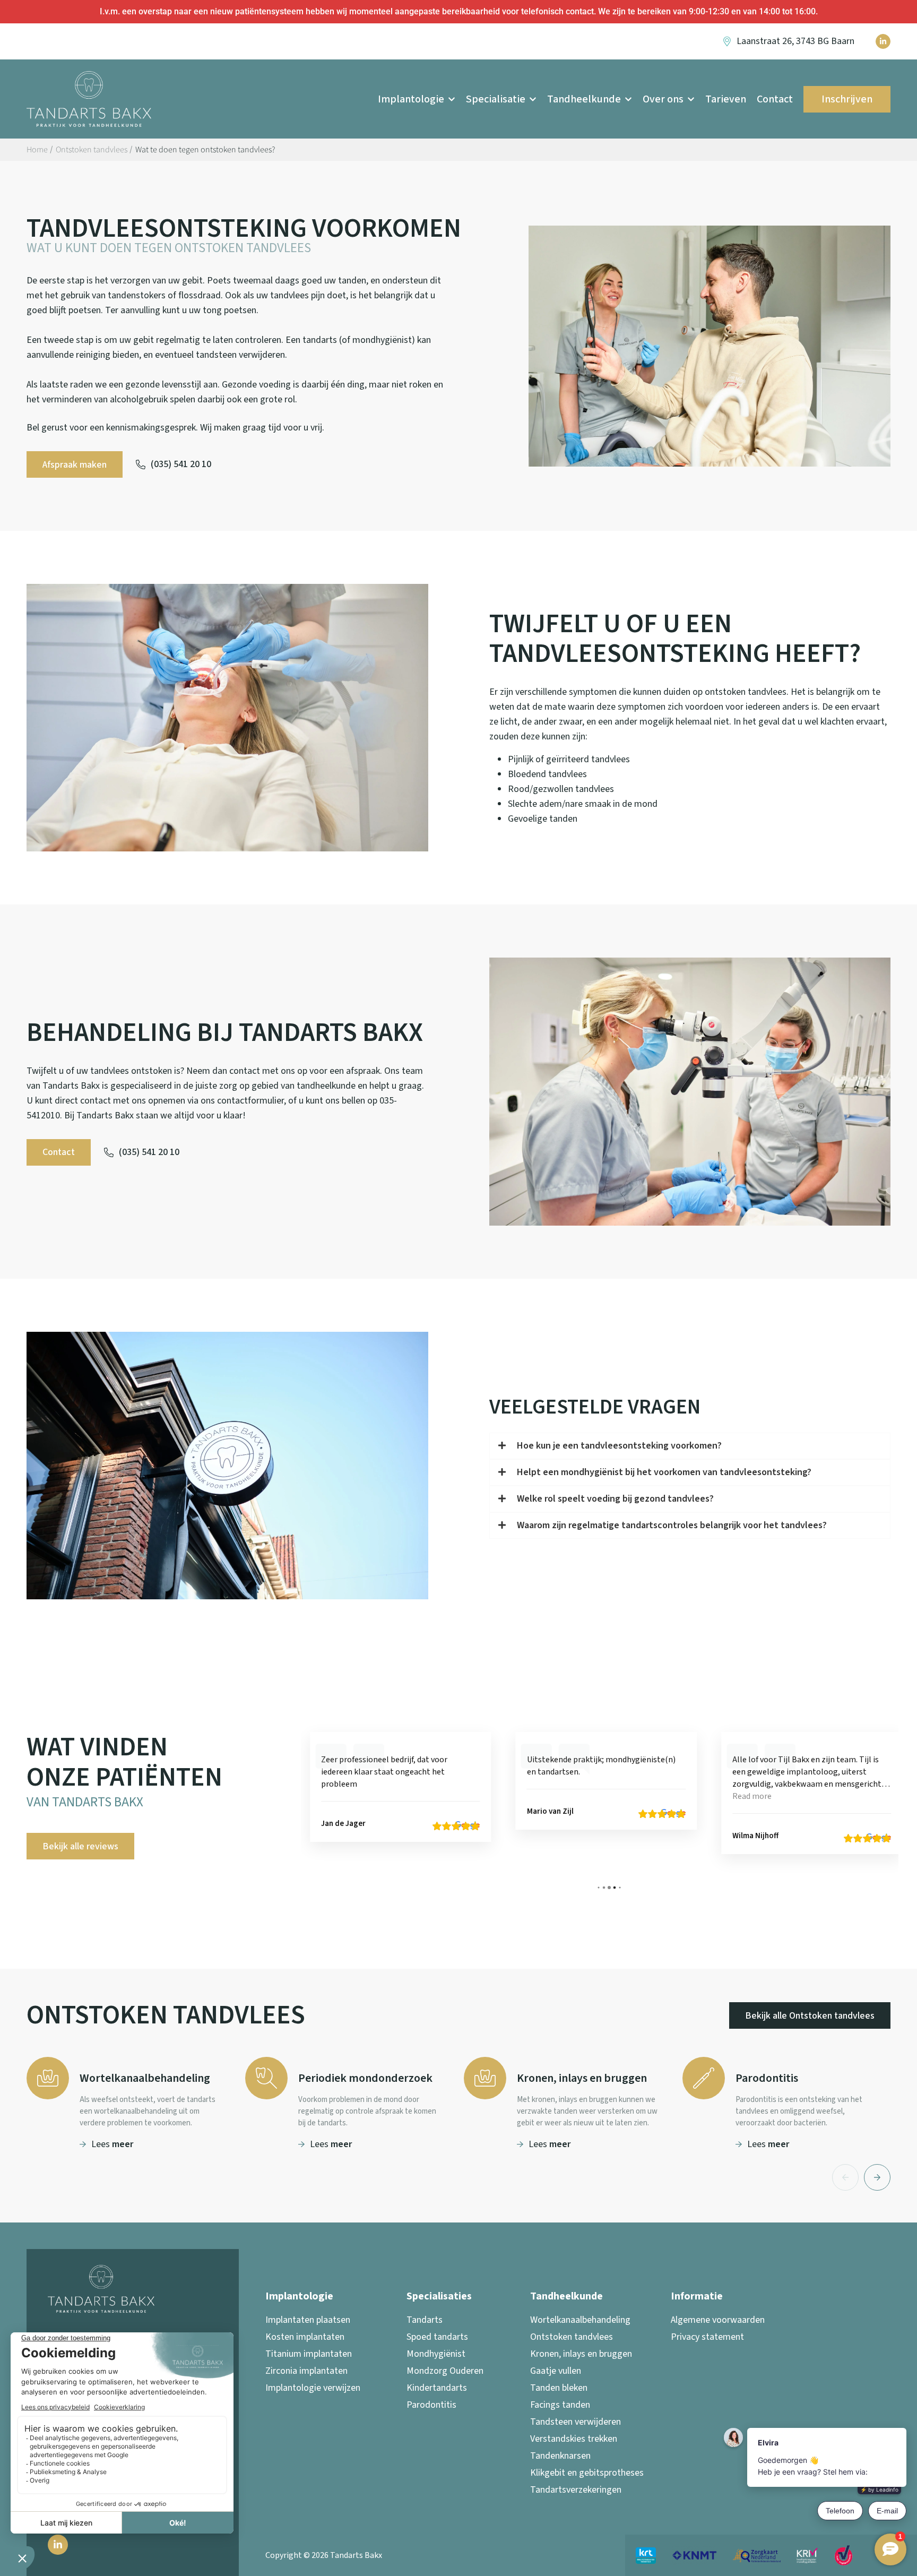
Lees (112, 2144)
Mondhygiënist (436, 2354)
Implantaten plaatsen (308, 2320)
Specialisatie (496, 99)
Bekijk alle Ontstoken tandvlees (810, 2016)
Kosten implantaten (305, 2337)
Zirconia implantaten (306, 2371)
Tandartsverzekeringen (576, 2490)
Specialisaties (439, 2296)
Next (877, 2177)
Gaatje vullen (556, 2371)
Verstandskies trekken (574, 2439)
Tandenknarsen (560, 2456)
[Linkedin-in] (883, 41)
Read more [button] (548, 1796)
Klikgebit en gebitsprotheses (587, 2473)
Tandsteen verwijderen (576, 2422)
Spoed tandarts (437, 2337)
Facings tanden (560, 2405)
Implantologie (411, 99)
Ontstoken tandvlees (572, 2337)
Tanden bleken (559, 2388)
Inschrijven (847, 99)
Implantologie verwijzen (313, 2388)
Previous (845, 2177)
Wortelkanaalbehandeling (580, 2320)
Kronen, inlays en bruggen (581, 2354)
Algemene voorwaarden (718, 2320)
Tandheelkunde (584, 99)
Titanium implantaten (309, 2354)
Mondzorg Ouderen (445, 2371)
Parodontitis (431, 2405)
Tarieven (726, 99)
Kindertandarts (437, 2388)
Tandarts (425, 2320)
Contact (775, 99)
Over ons (663, 99)
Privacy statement (707, 2337)
